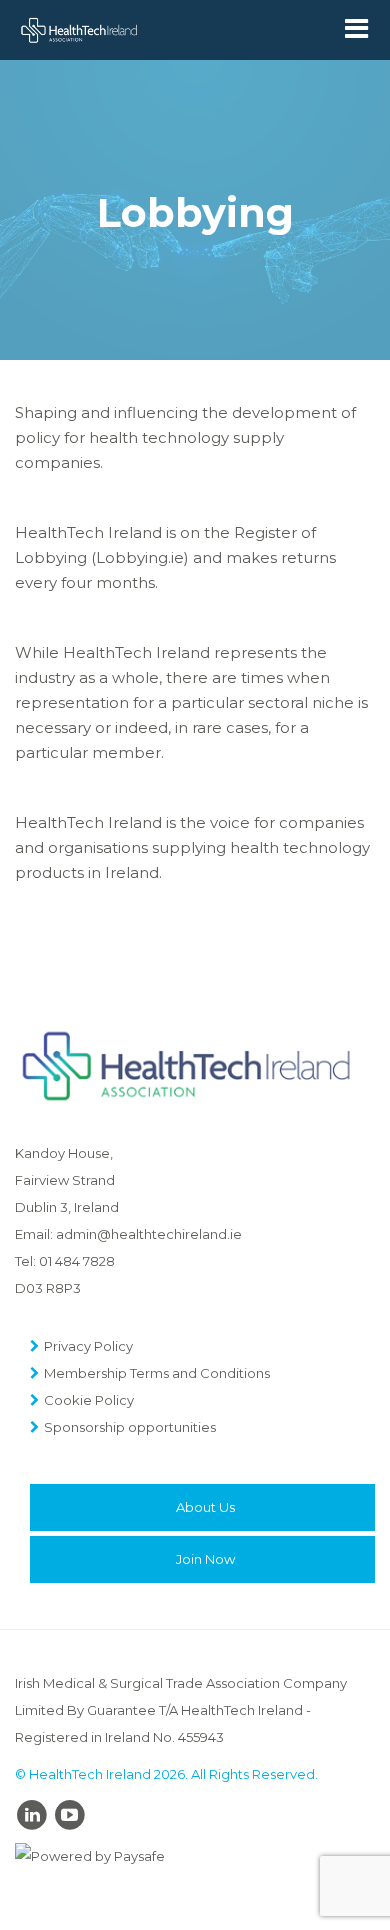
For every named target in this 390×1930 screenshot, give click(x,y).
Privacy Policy (88, 1346)
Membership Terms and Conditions (157, 1373)
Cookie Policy (89, 1400)
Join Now (205, 1559)
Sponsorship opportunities (130, 1427)
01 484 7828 (77, 1261)
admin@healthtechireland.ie (149, 1234)
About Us (205, 1507)
